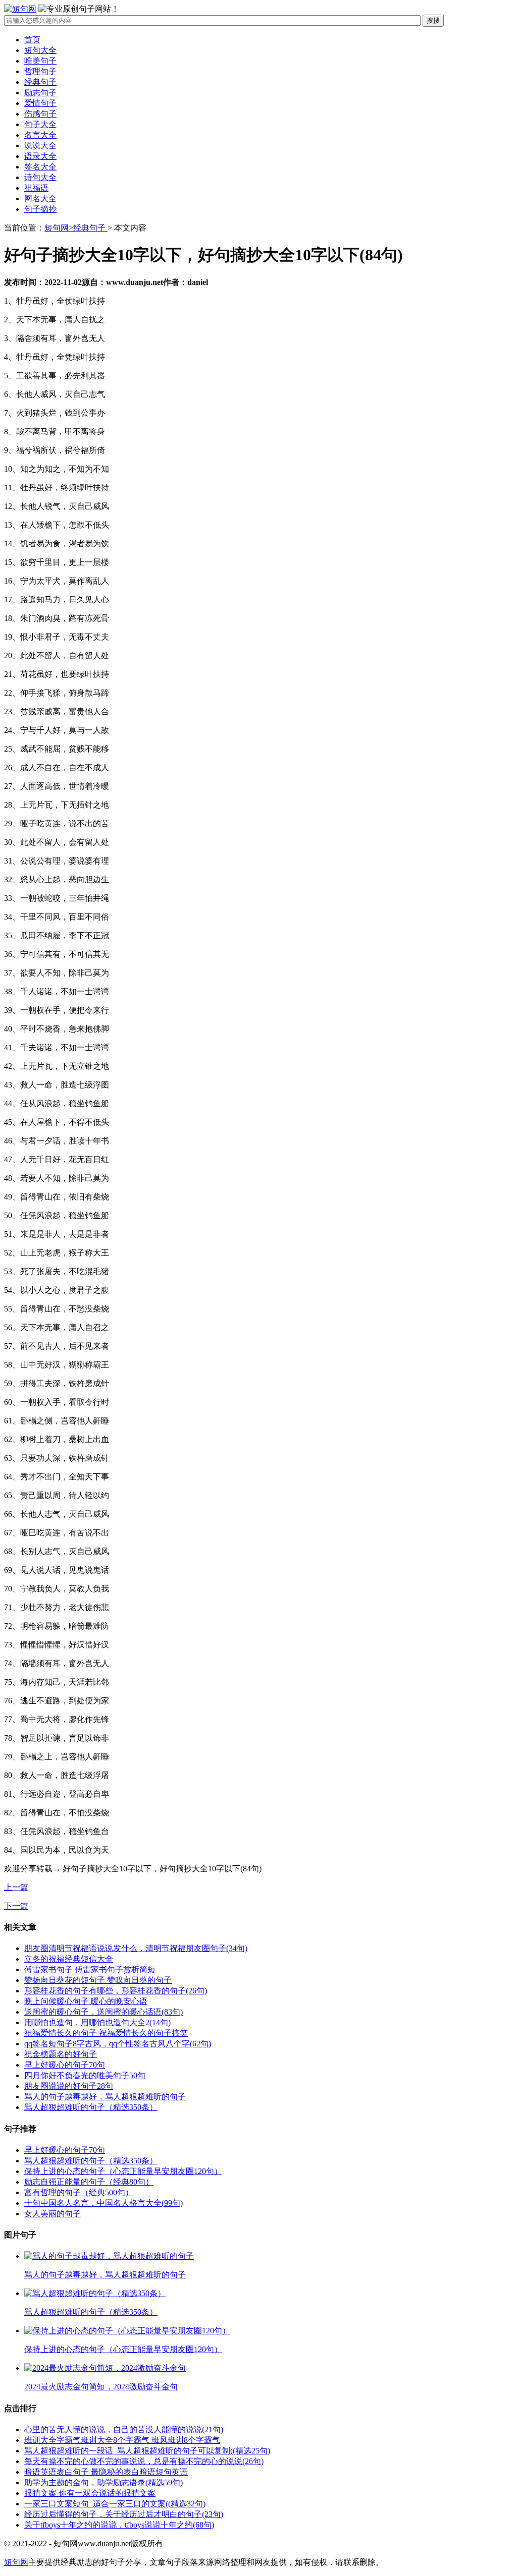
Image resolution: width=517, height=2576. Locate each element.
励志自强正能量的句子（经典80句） (89, 2182)
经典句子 (40, 82)
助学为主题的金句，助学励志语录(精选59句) (104, 2482)
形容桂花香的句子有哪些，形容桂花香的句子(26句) (116, 1991)
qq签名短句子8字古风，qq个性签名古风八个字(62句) (118, 2044)
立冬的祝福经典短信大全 (69, 1959)
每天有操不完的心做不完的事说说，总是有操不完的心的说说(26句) (144, 2461)
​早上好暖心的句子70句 (65, 2065)
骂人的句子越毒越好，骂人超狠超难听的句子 (105, 2097)
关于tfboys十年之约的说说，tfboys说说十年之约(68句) (119, 2525)
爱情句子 (40, 103)
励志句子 (40, 93)
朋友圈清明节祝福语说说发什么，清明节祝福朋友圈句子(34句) (136, 1948)
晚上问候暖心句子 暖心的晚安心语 (86, 2001)
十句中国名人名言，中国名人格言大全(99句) (104, 2203)
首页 (32, 40)
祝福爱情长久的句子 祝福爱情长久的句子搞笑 (106, 2033)
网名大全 (40, 198)
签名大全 (40, 167)
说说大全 (40, 146)
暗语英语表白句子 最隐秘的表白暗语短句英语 (106, 2472)
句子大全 (40, 124)
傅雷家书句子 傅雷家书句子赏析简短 (90, 1969)
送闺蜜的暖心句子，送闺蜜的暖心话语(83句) (104, 2012)
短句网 (16, 2562)
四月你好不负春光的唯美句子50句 (85, 2075)
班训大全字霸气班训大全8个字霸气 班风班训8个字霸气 (122, 2440)
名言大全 (40, 135)
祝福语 (36, 188)
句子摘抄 (40, 209)
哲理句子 (40, 71)
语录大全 (40, 156)
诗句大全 (40, 177)
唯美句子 (40, 61)
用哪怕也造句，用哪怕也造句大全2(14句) (97, 2022)
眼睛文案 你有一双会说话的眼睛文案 (90, 2493)
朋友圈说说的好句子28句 (69, 2086)
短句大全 (40, 50)
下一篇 (16, 1906)
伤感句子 (40, 114)
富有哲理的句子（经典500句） (79, 2192)
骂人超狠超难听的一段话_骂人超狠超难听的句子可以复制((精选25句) (147, 2451)
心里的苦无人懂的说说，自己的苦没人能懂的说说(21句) (124, 2429)
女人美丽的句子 (53, 2214)
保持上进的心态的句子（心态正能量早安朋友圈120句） (123, 2171)
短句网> (59, 228)
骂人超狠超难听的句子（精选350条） (91, 2107)
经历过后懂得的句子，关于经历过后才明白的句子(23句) (124, 2514)
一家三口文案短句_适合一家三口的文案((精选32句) (115, 2504)
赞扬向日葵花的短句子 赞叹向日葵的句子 (98, 1980)
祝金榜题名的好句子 (61, 2054)
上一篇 (16, 1887)
